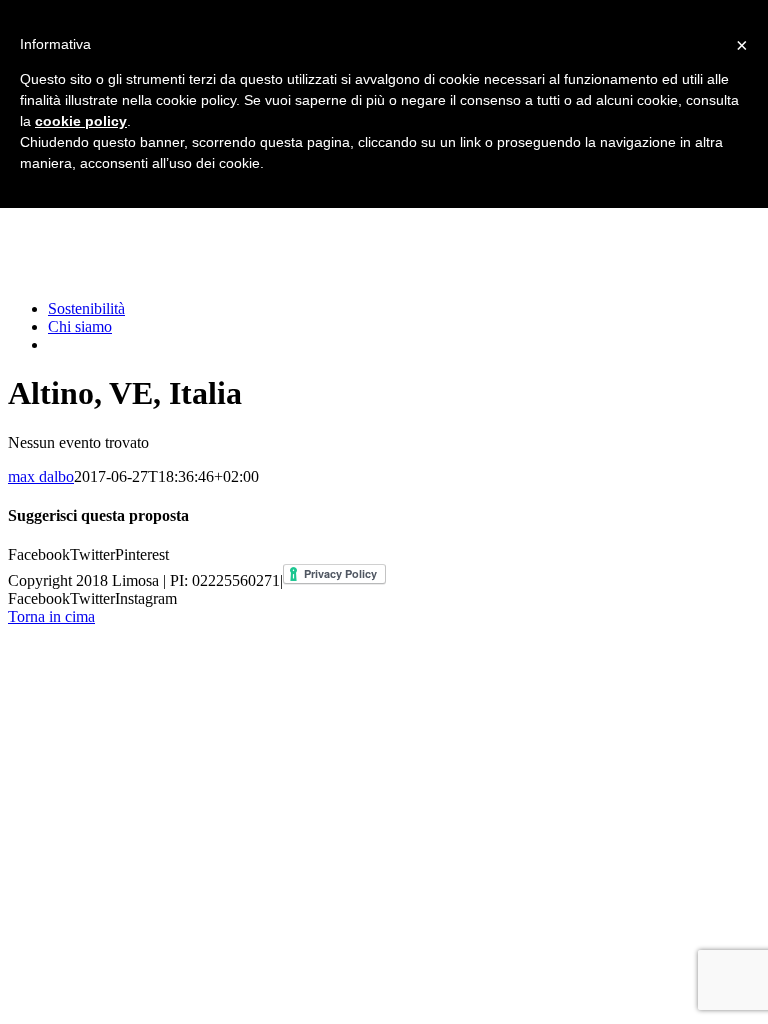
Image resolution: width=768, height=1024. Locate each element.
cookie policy (81, 121)
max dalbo (41, 476)
